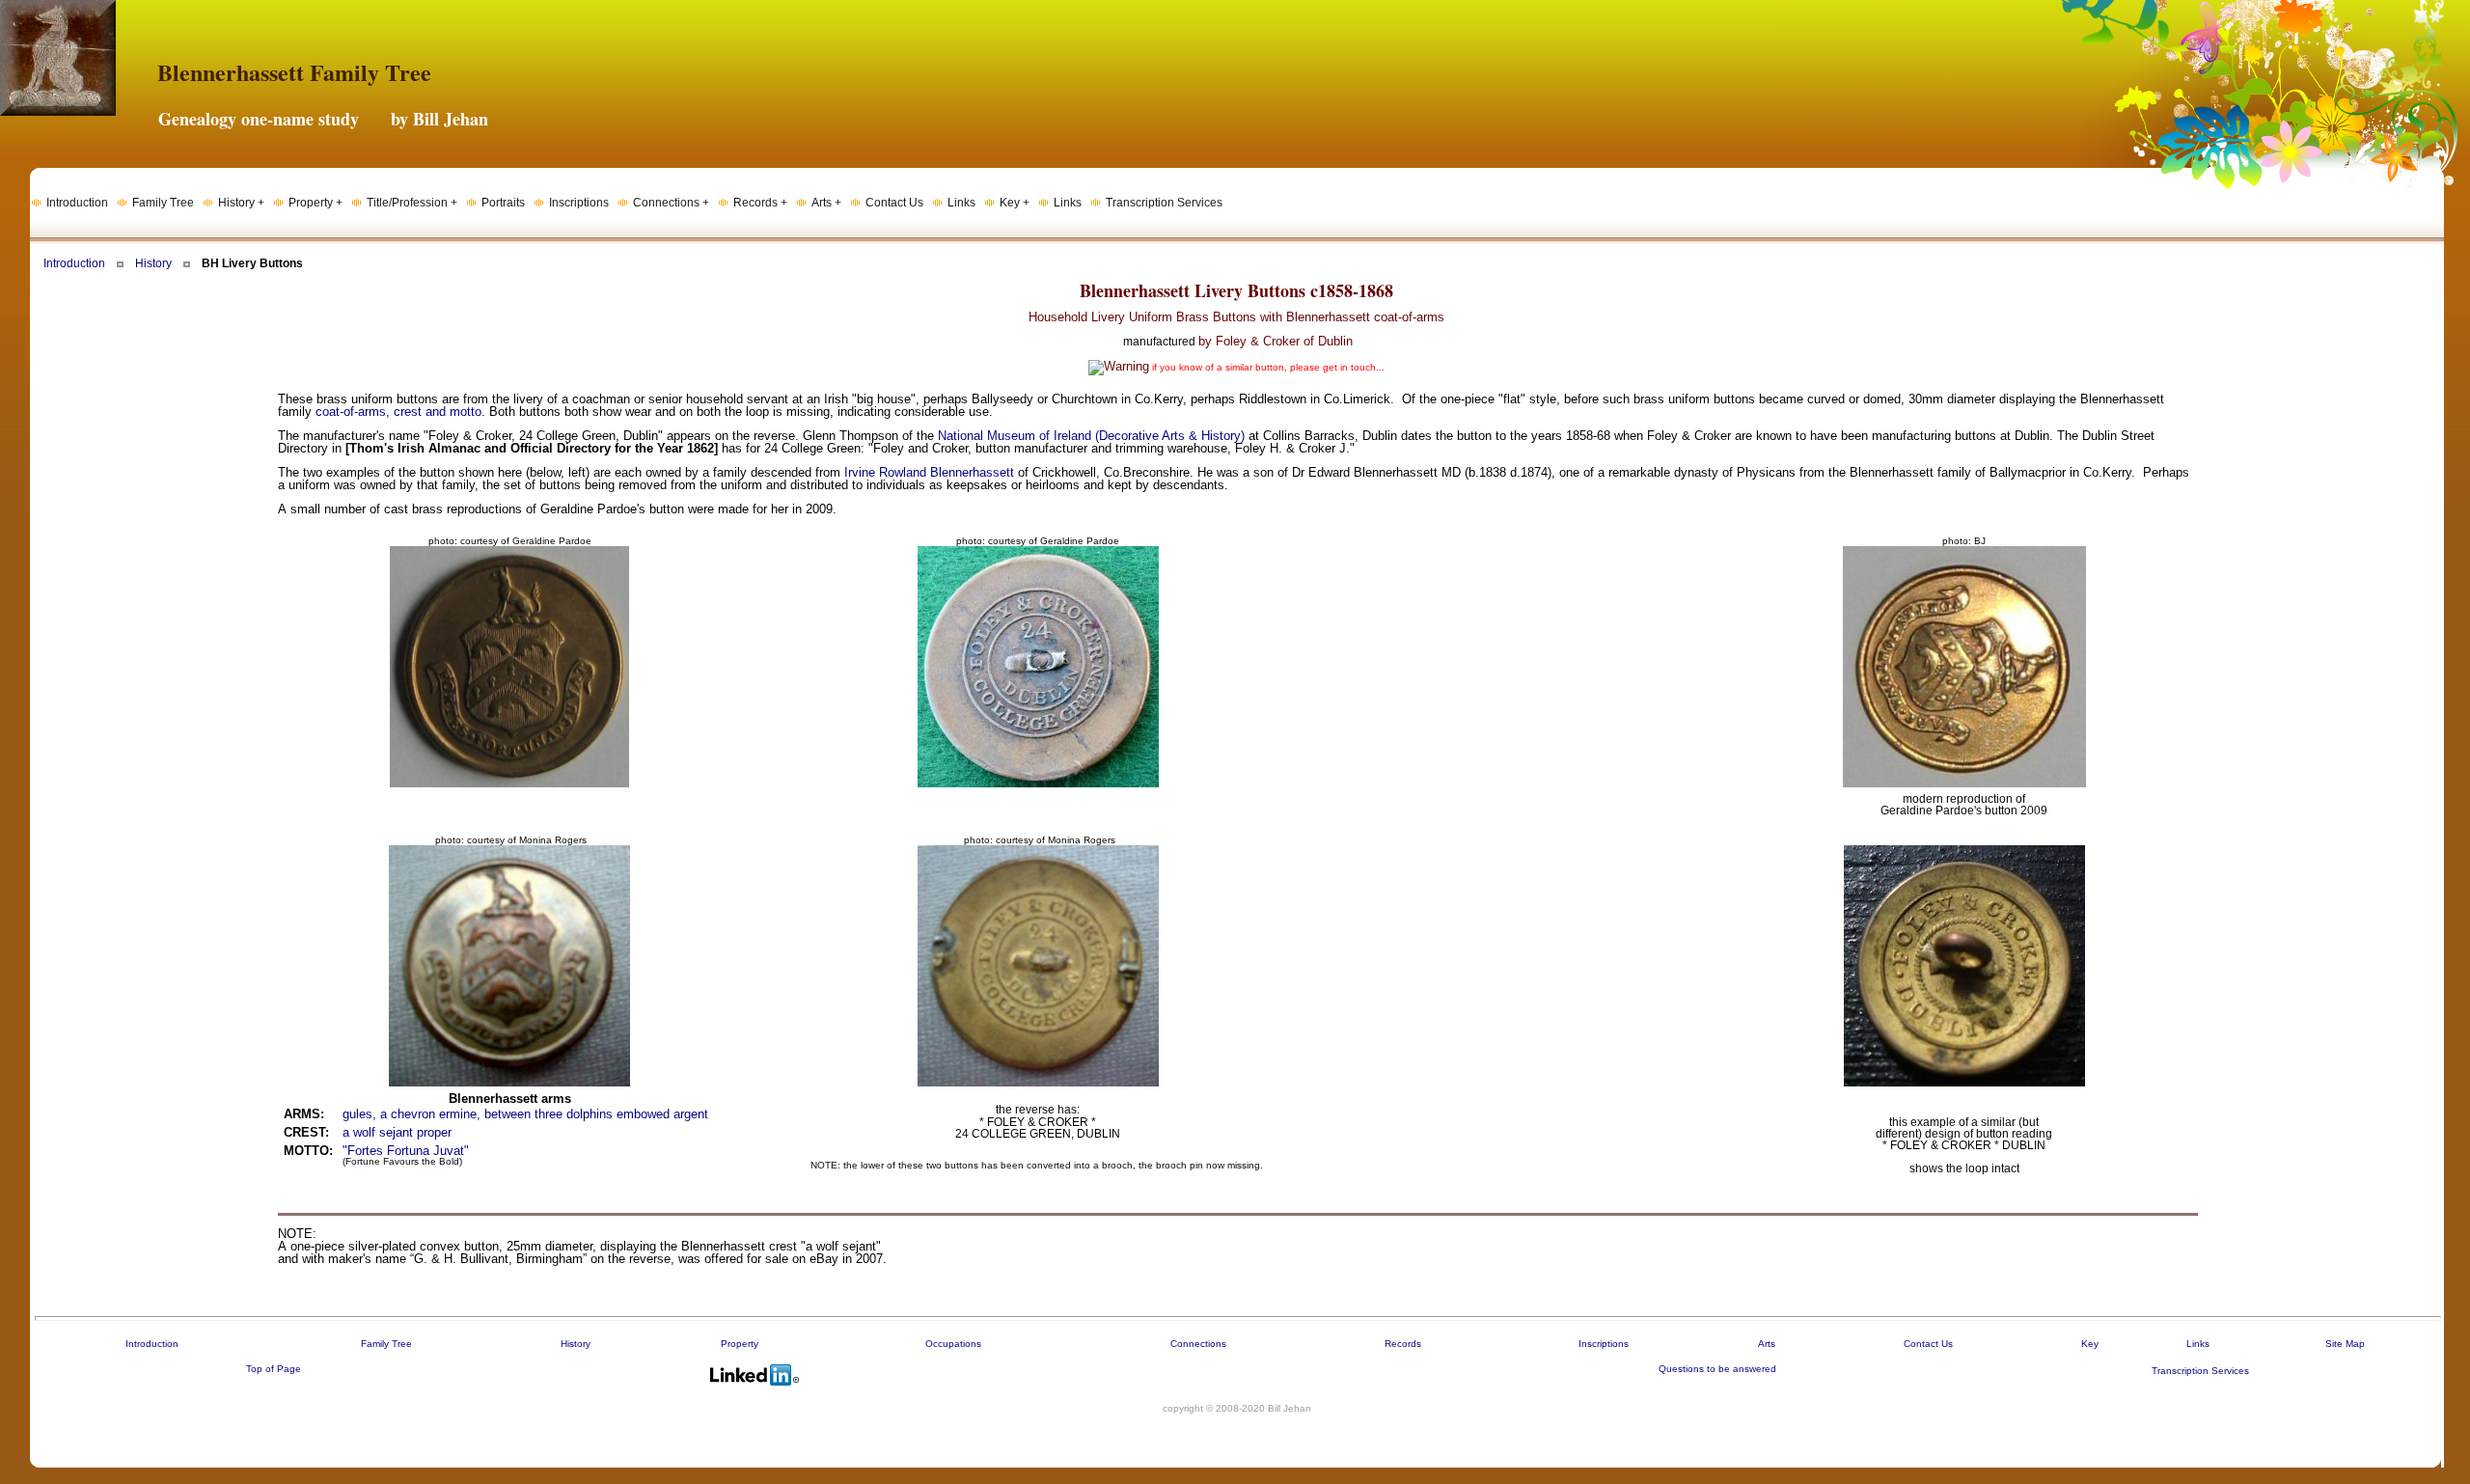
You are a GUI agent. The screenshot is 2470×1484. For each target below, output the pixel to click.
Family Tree (386, 1344)
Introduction (74, 263)
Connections (1198, 1344)
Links (2198, 1344)
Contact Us (1928, 1344)
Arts (1767, 1344)
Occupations (953, 1344)
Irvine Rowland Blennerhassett (929, 472)
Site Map (2345, 1344)
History (153, 263)
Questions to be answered (1717, 1369)
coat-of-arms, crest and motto (398, 412)
